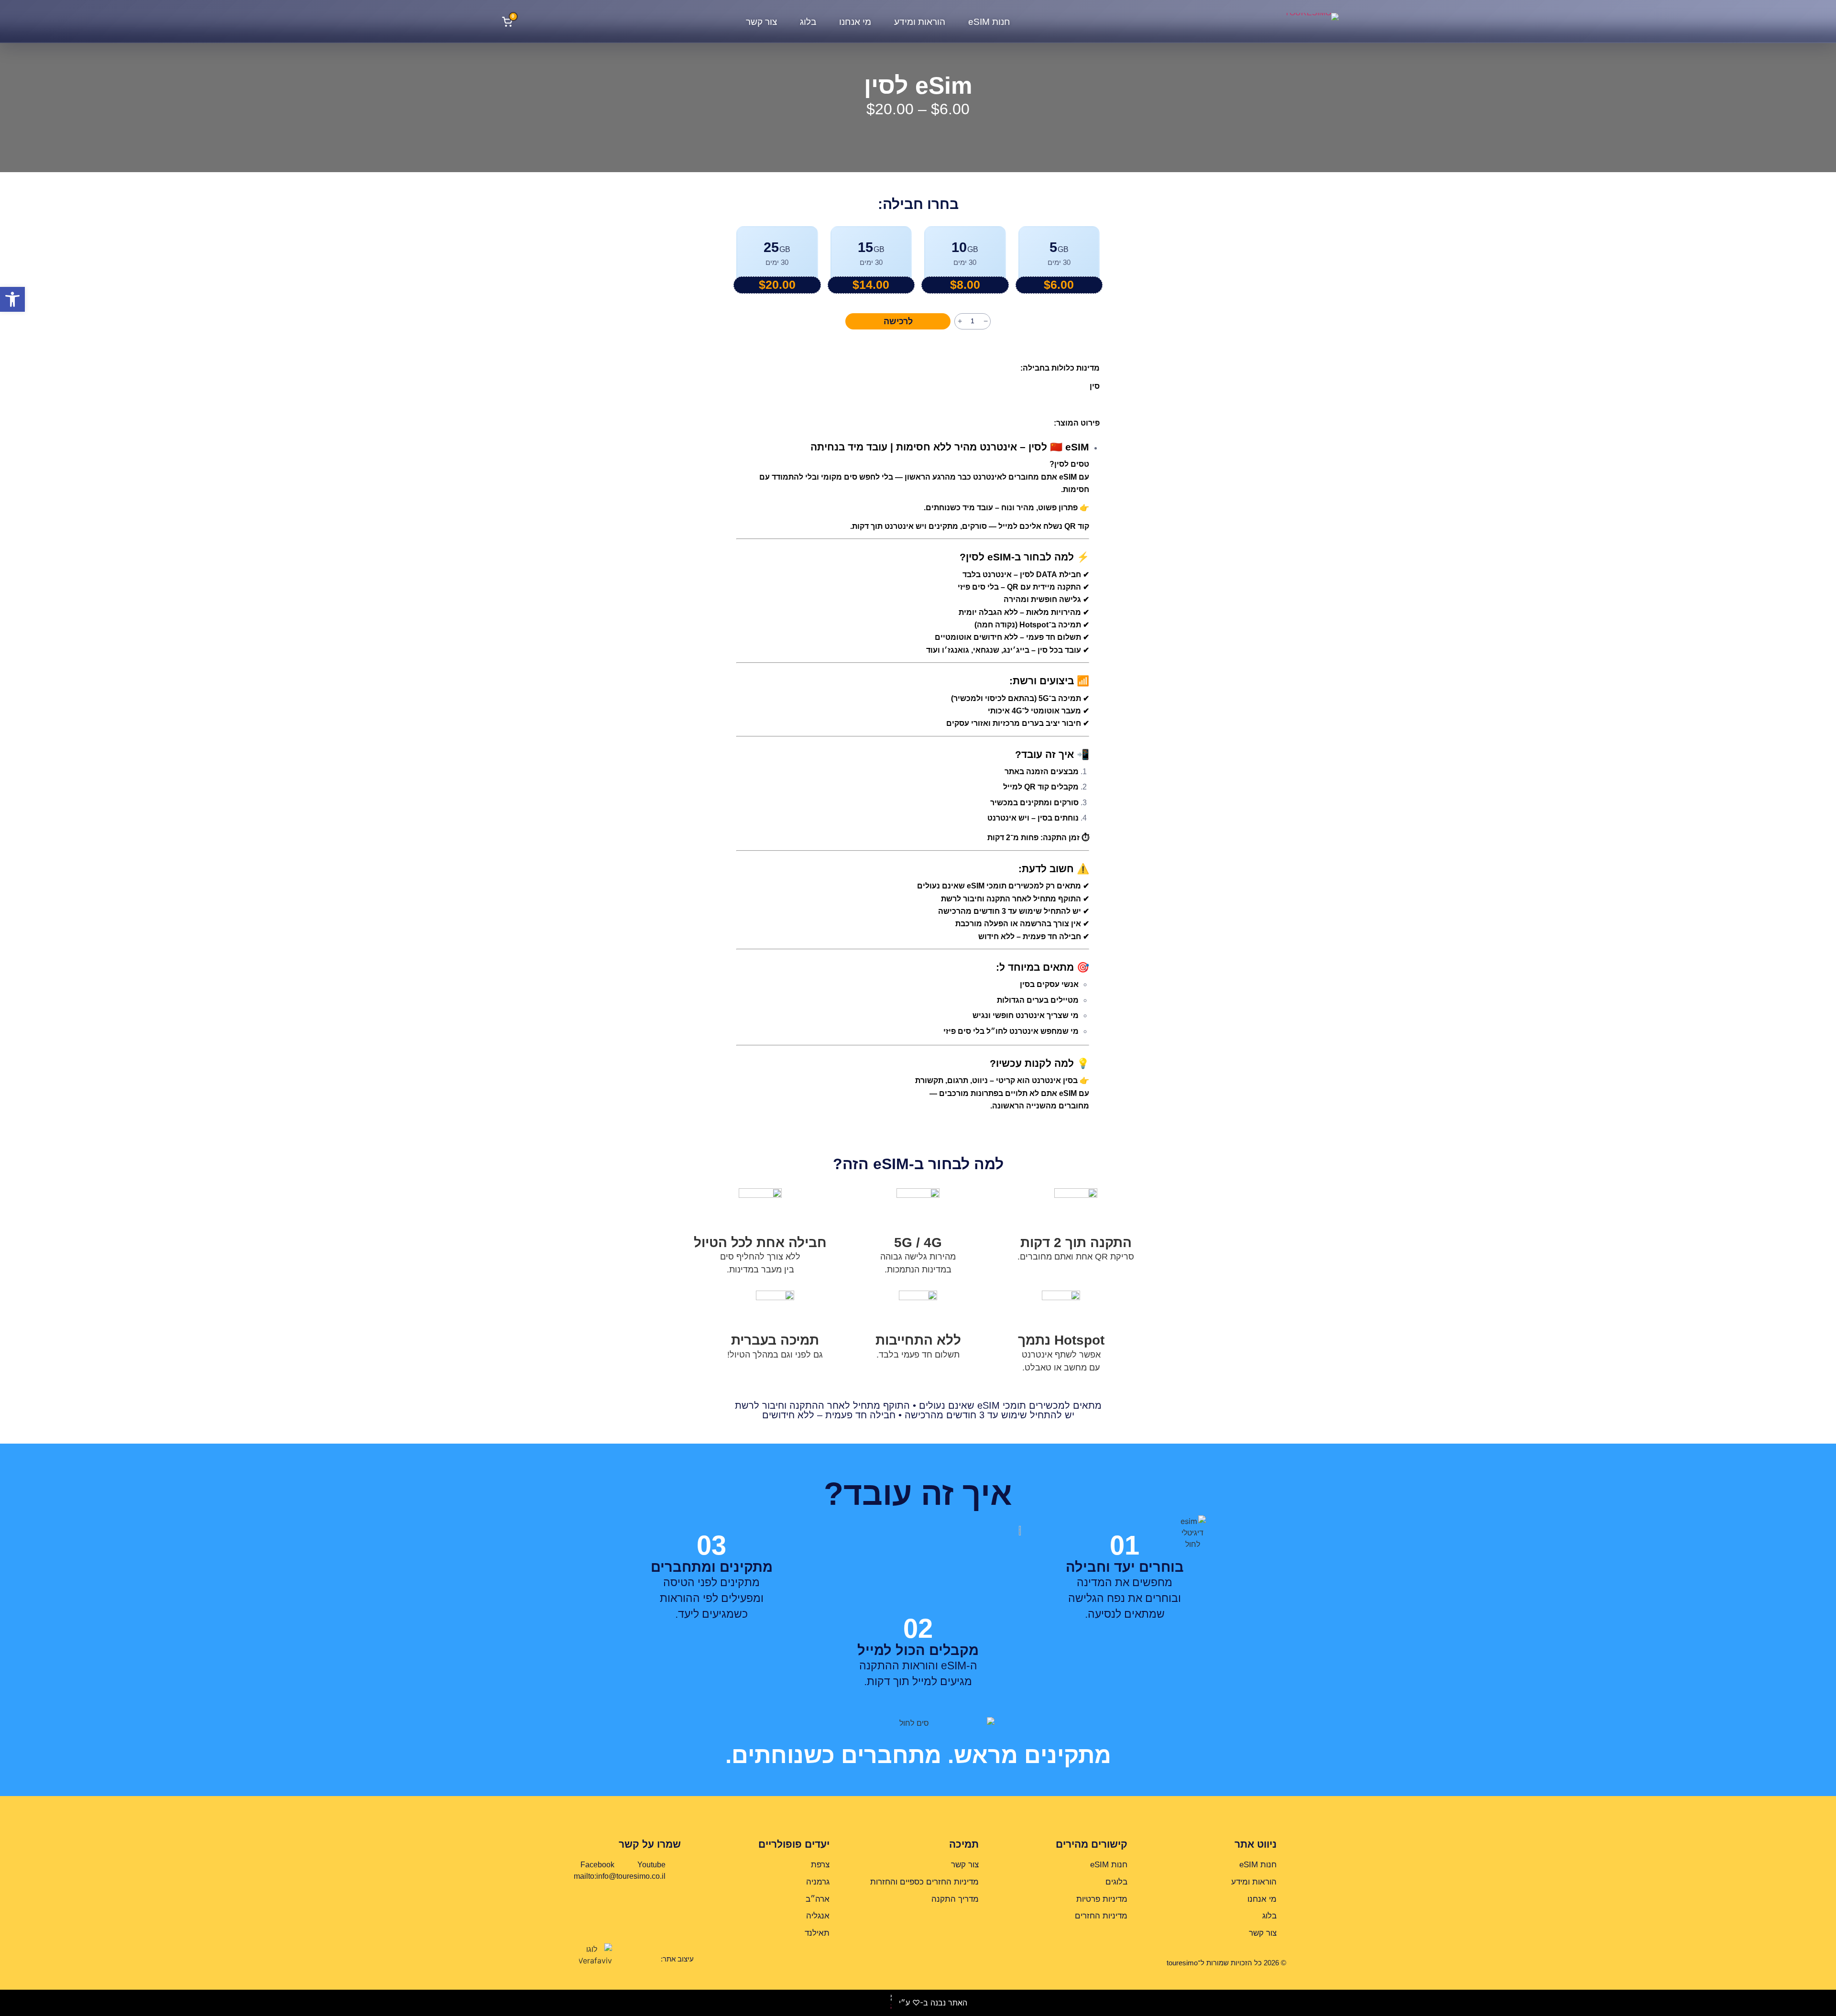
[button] (12, 299)
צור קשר (761, 22)
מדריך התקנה (955, 1899)
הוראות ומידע (920, 22)
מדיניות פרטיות (1102, 1899)
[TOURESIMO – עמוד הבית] (1289, 22)
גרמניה (818, 1882)
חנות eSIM (989, 22)
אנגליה (818, 1916)
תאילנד (817, 1933)
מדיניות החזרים (1101, 1916)
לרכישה (898, 321)
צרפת (820, 1865)
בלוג (808, 22)
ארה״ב (818, 1899)
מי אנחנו (855, 22)
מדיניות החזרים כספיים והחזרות (924, 1882)
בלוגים (1116, 1882)
